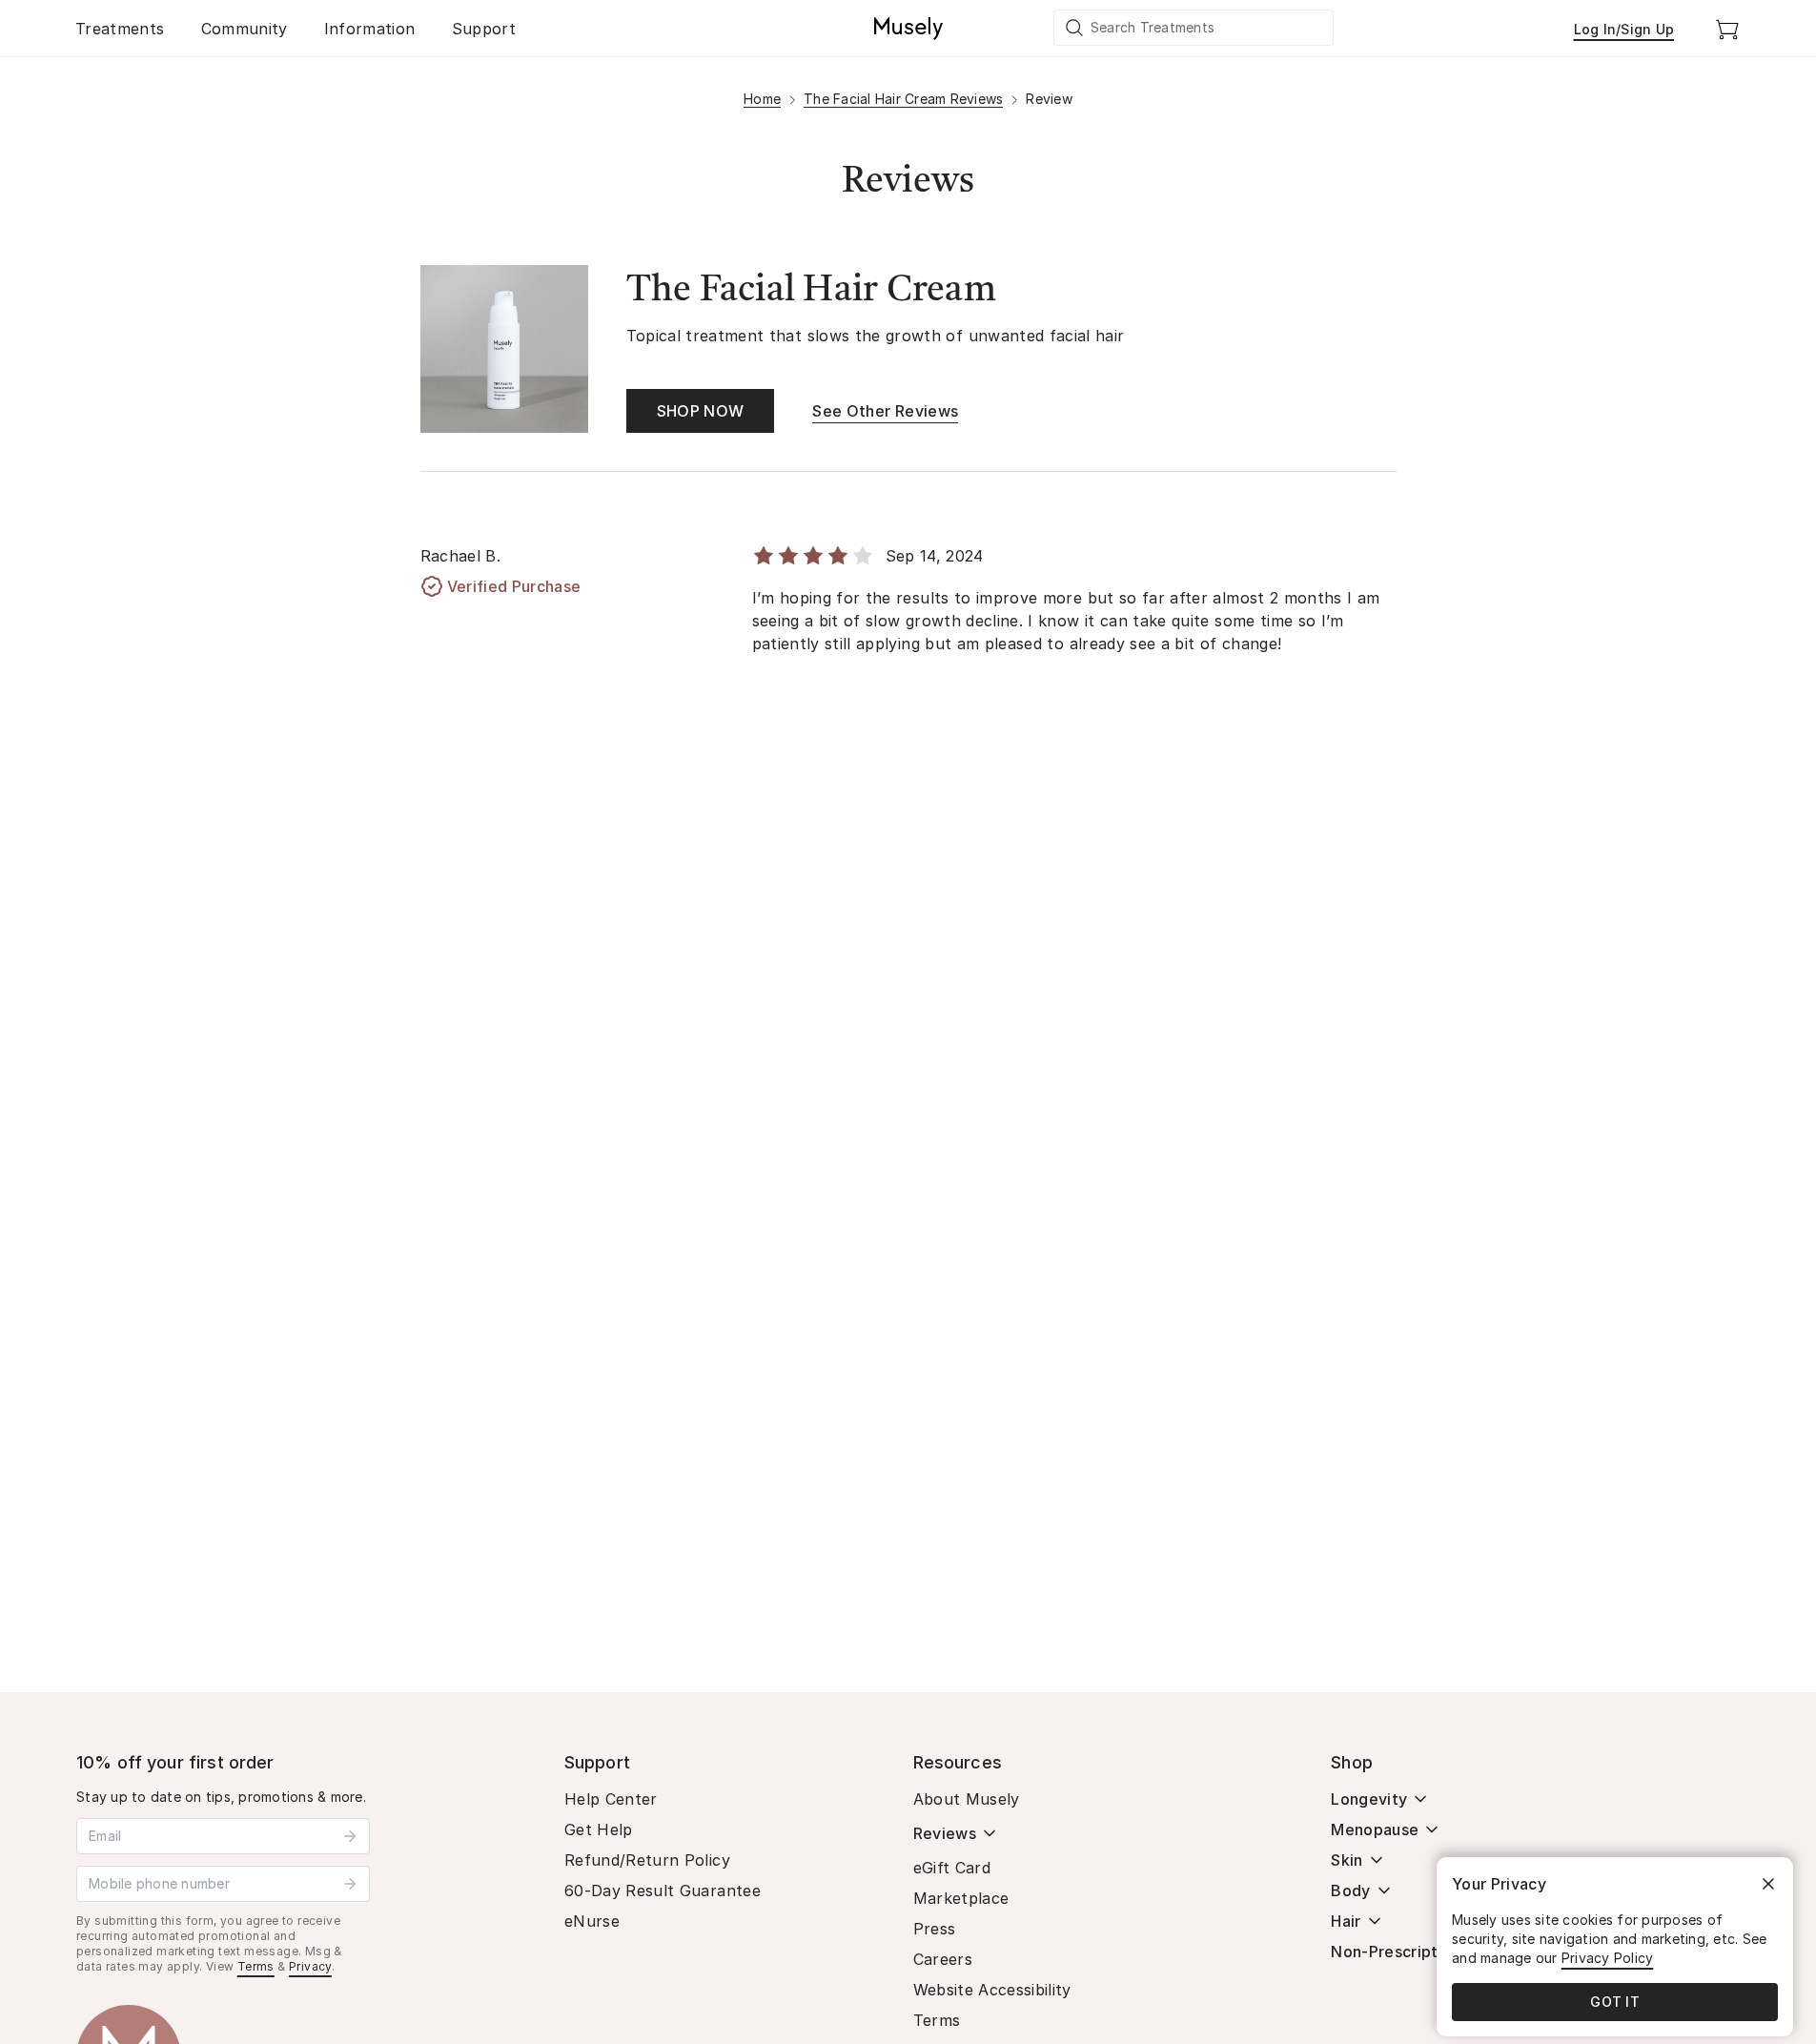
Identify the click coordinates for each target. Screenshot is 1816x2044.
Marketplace (961, 1898)
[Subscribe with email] (350, 1836)
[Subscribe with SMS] (350, 1884)
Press (935, 1929)
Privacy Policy (1608, 1958)
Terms (256, 1966)
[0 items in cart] (1727, 29)
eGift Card (952, 1868)
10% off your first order (175, 1762)
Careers (943, 1959)
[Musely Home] (908, 29)
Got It (1615, 2002)
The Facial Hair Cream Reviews (903, 99)
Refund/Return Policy (647, 1860)
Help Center (611, 1799)
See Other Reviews (885, 411)
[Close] (1768, 1884)
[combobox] (1194, 28)
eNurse (592, 1921)
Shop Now (701, 411)
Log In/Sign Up (1624, 29)
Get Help (599, 1829)
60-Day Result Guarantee (663, 1891)
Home (762, 99)
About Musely (967, 1799)
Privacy (310, 1966)
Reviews (945, 1833)
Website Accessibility (992, 1990)
